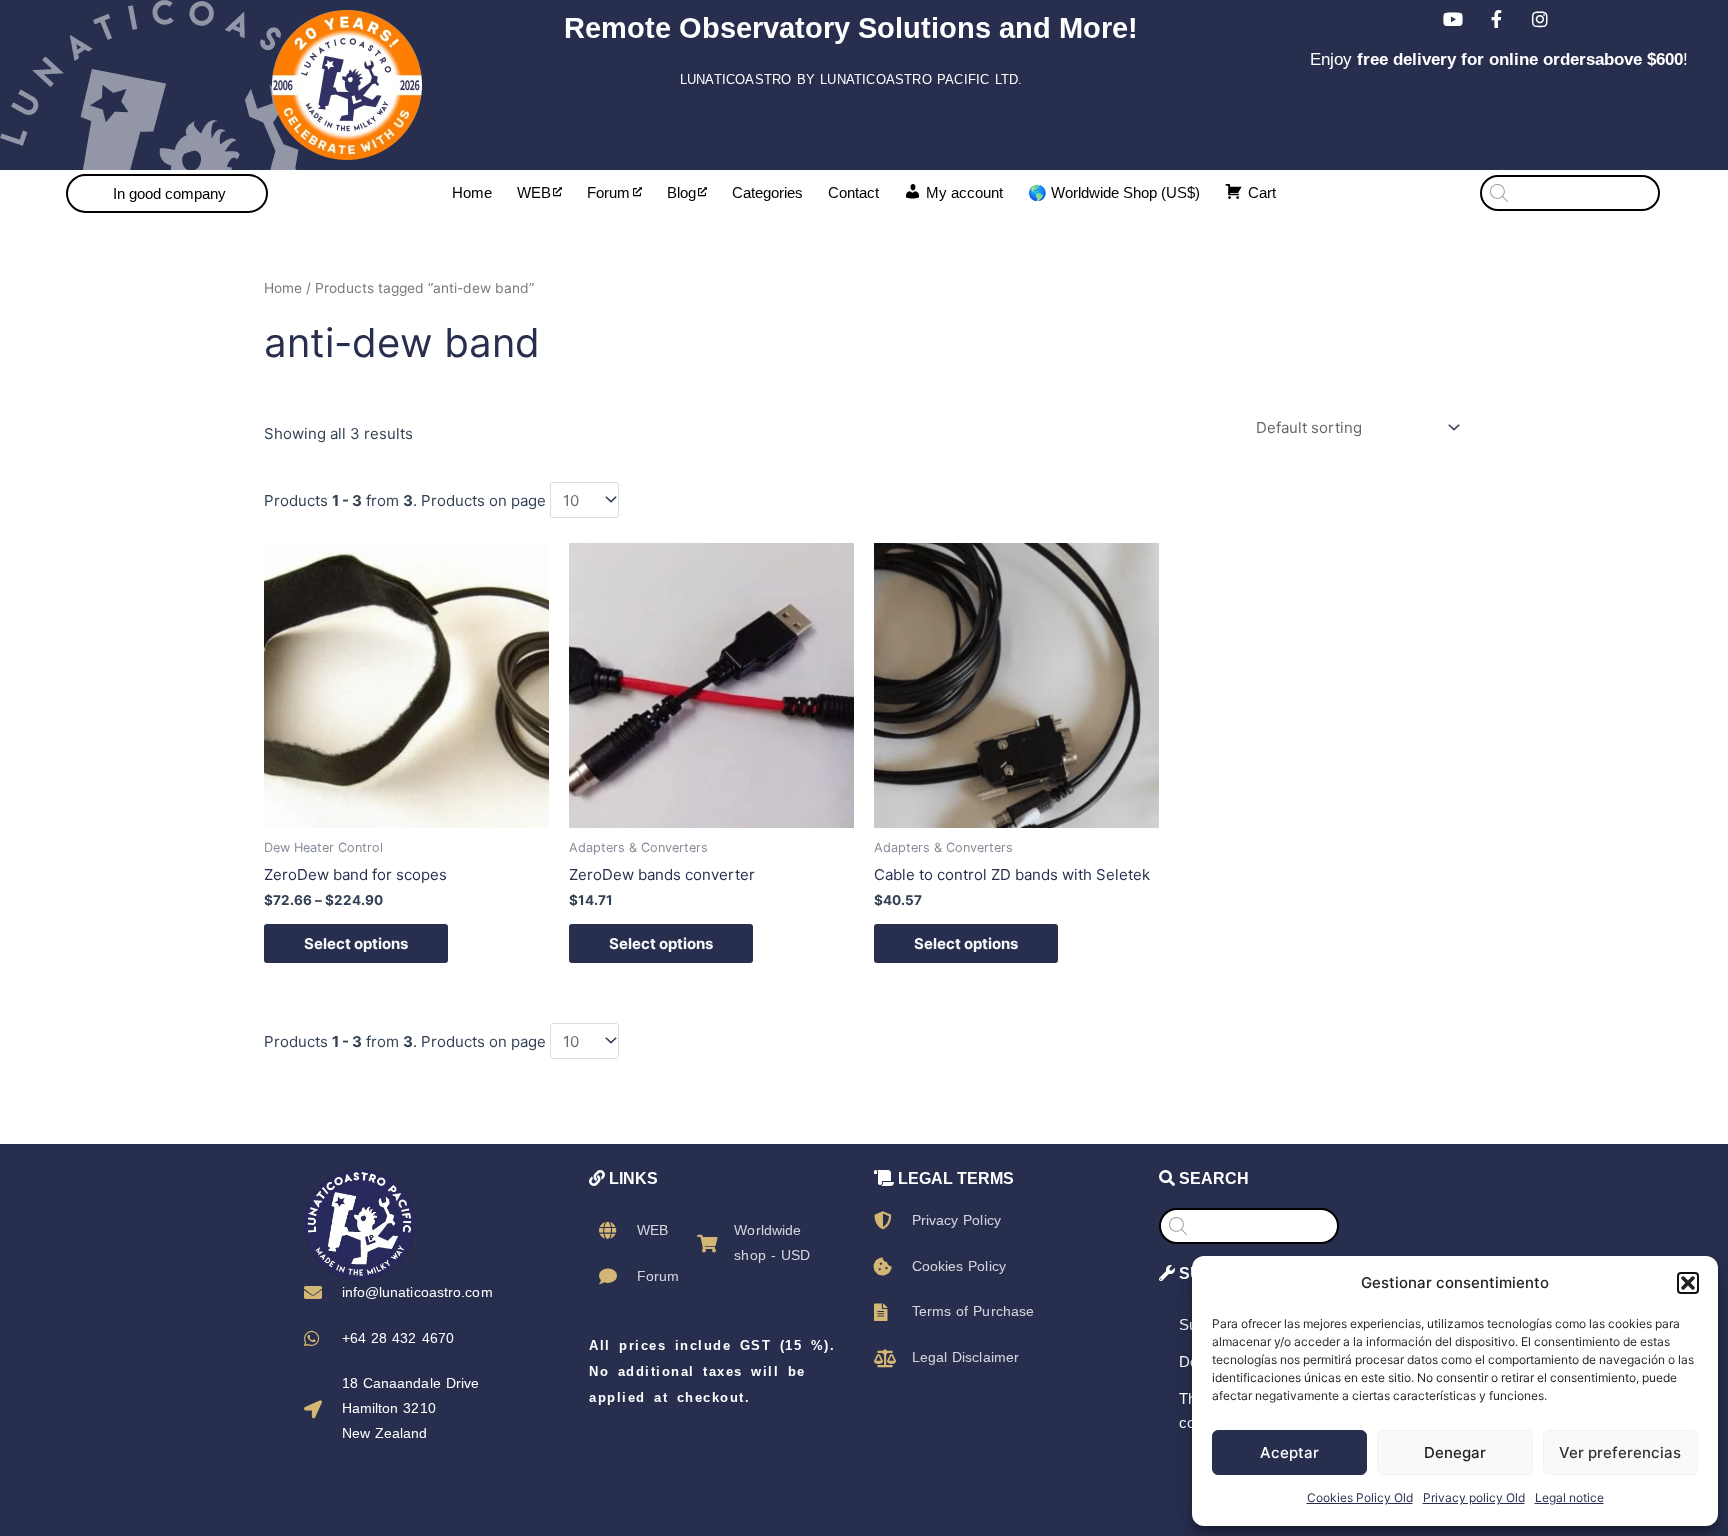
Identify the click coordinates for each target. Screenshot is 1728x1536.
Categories (767, 192)
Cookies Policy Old (1360, 1497)
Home (472, 192)
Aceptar (1289, 1452)
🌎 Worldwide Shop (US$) (1114, 192)
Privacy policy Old (1474, 1497)
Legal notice (1569, 1497)
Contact (853, 192)
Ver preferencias (1620, 1452)
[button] (1688, 1283)
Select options (356, 943)
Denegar (1455, 1452)
